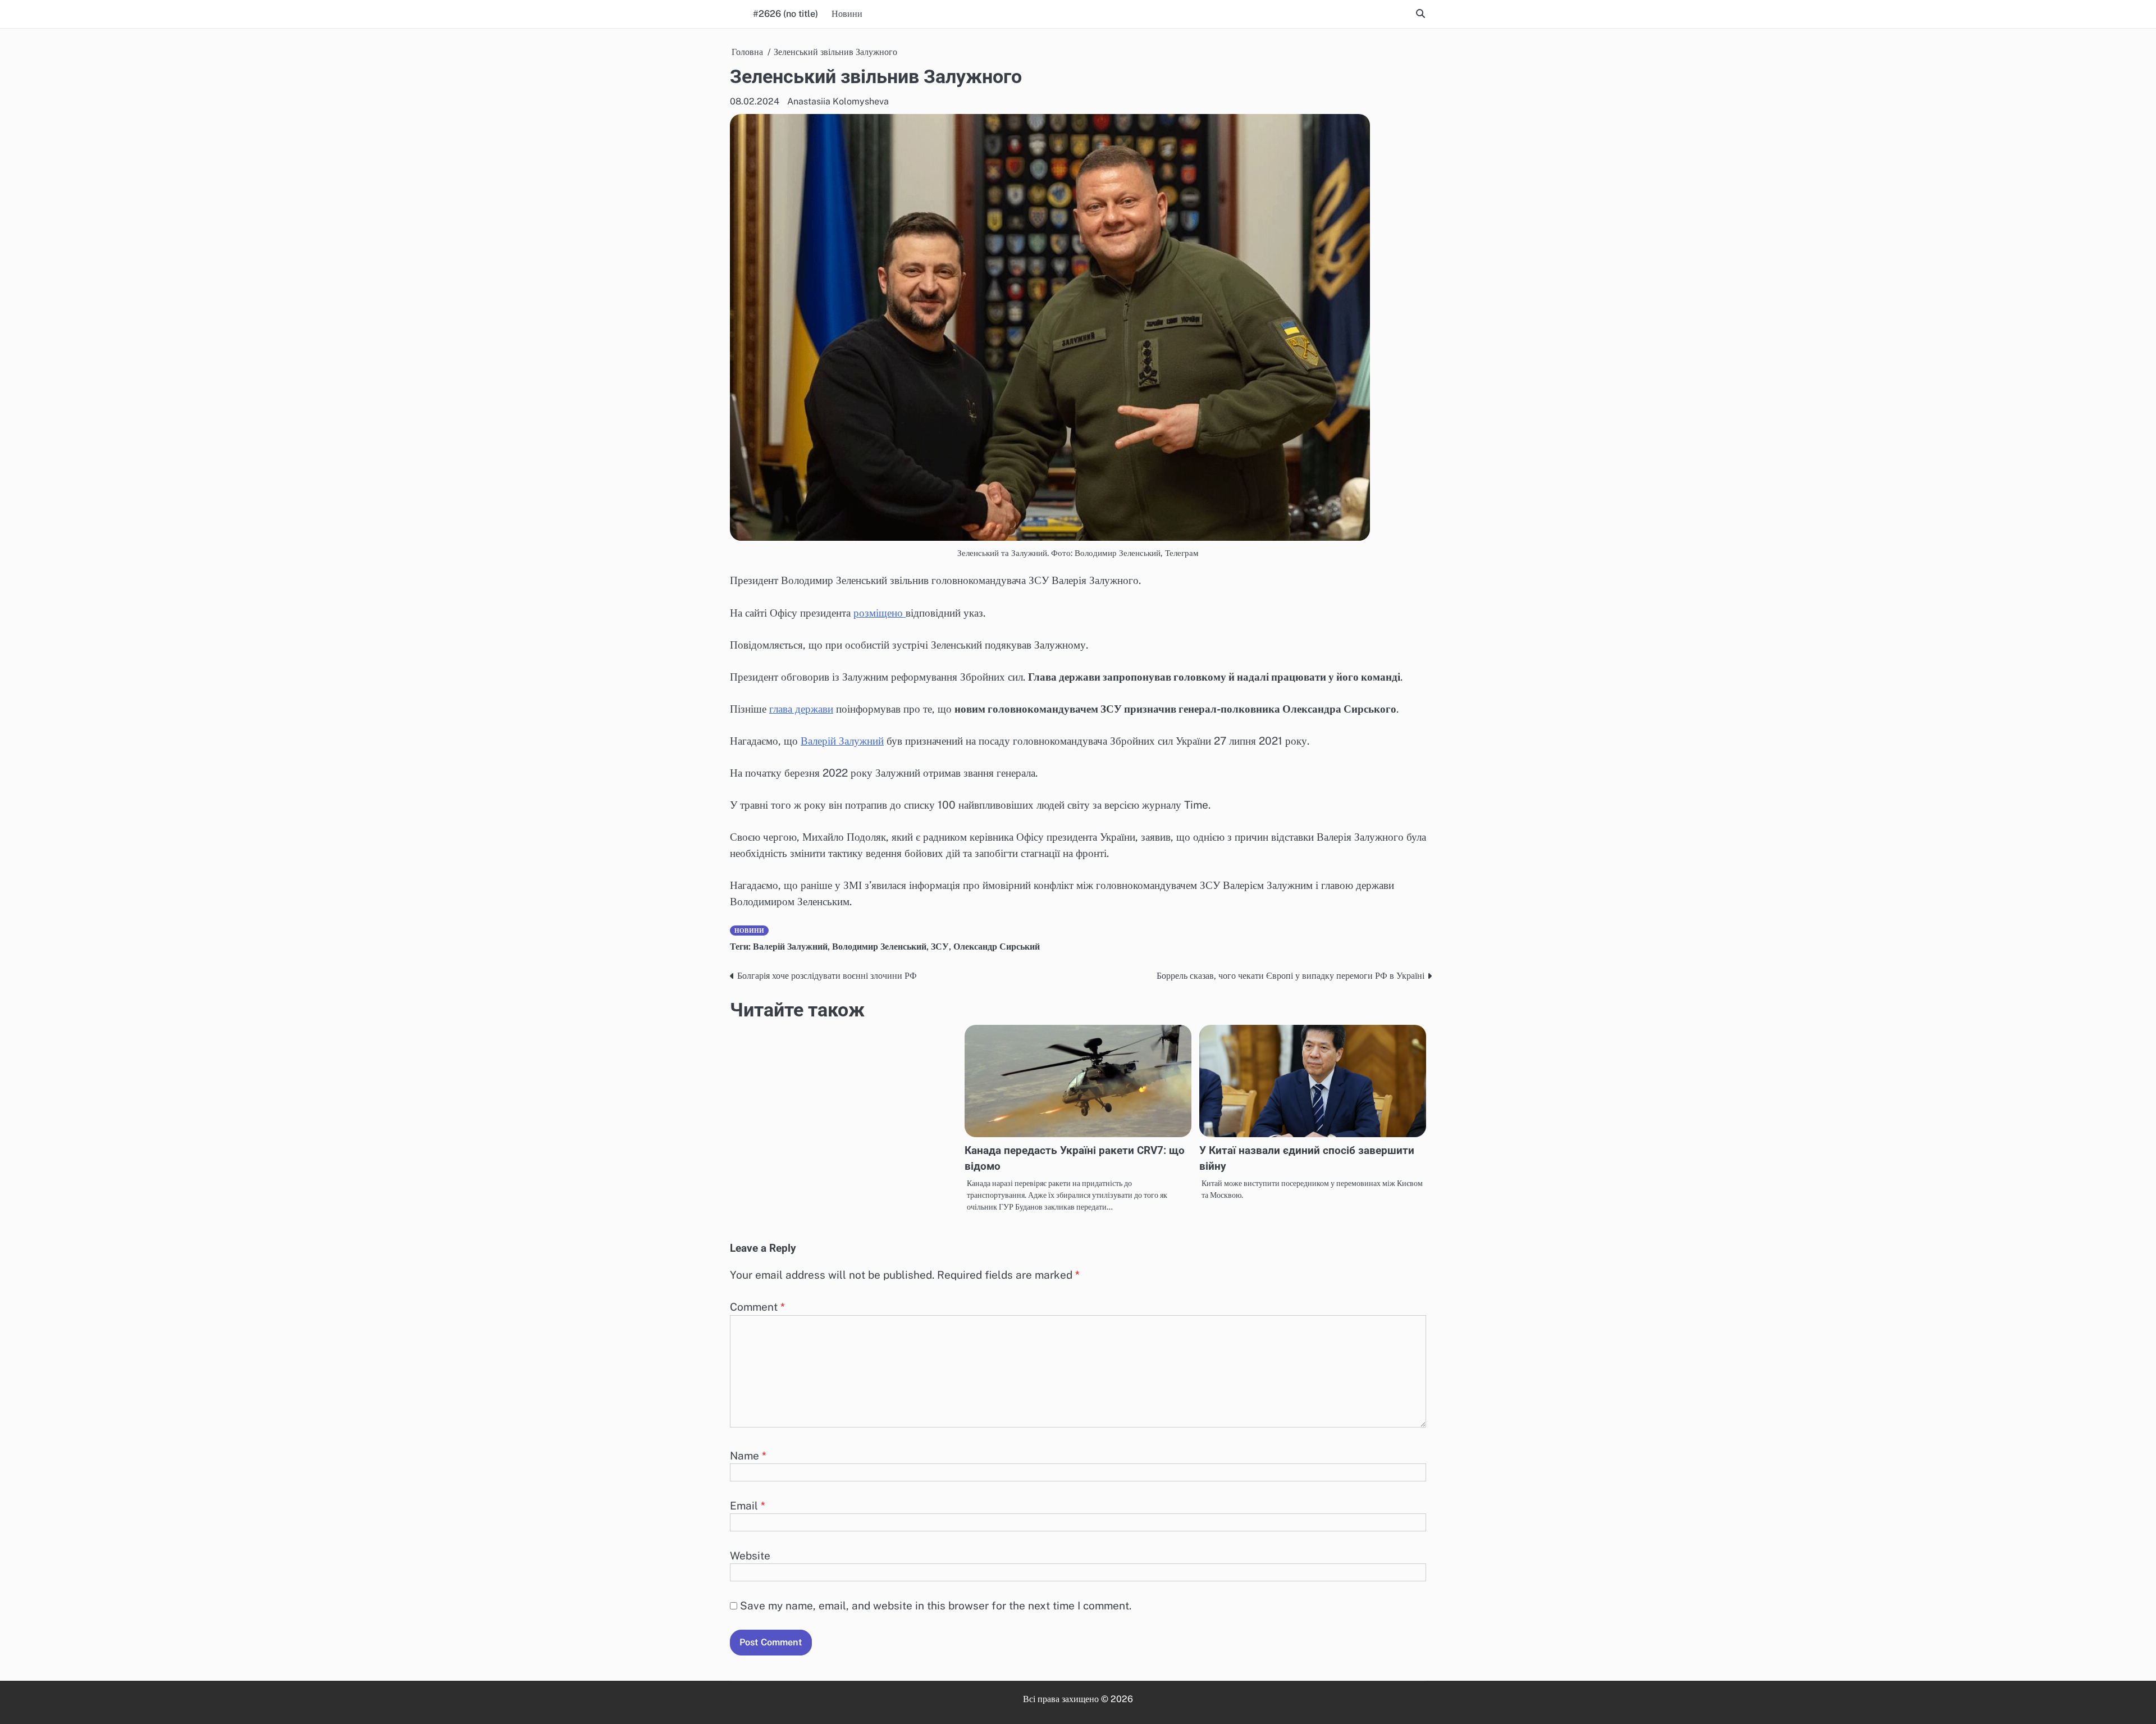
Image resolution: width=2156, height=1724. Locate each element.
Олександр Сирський (997, 947)
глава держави (801, 709)
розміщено (880, 613)
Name (748, 1456)
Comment (757, 1307)
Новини (847, 14)
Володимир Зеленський (879, 947)
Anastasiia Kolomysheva (838, 101)
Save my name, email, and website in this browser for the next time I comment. (936, 1606)
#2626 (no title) (785, 14)
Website (750, 1556)
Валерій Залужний (842, 741)
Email (748, 1506)
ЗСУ (940, 947)
